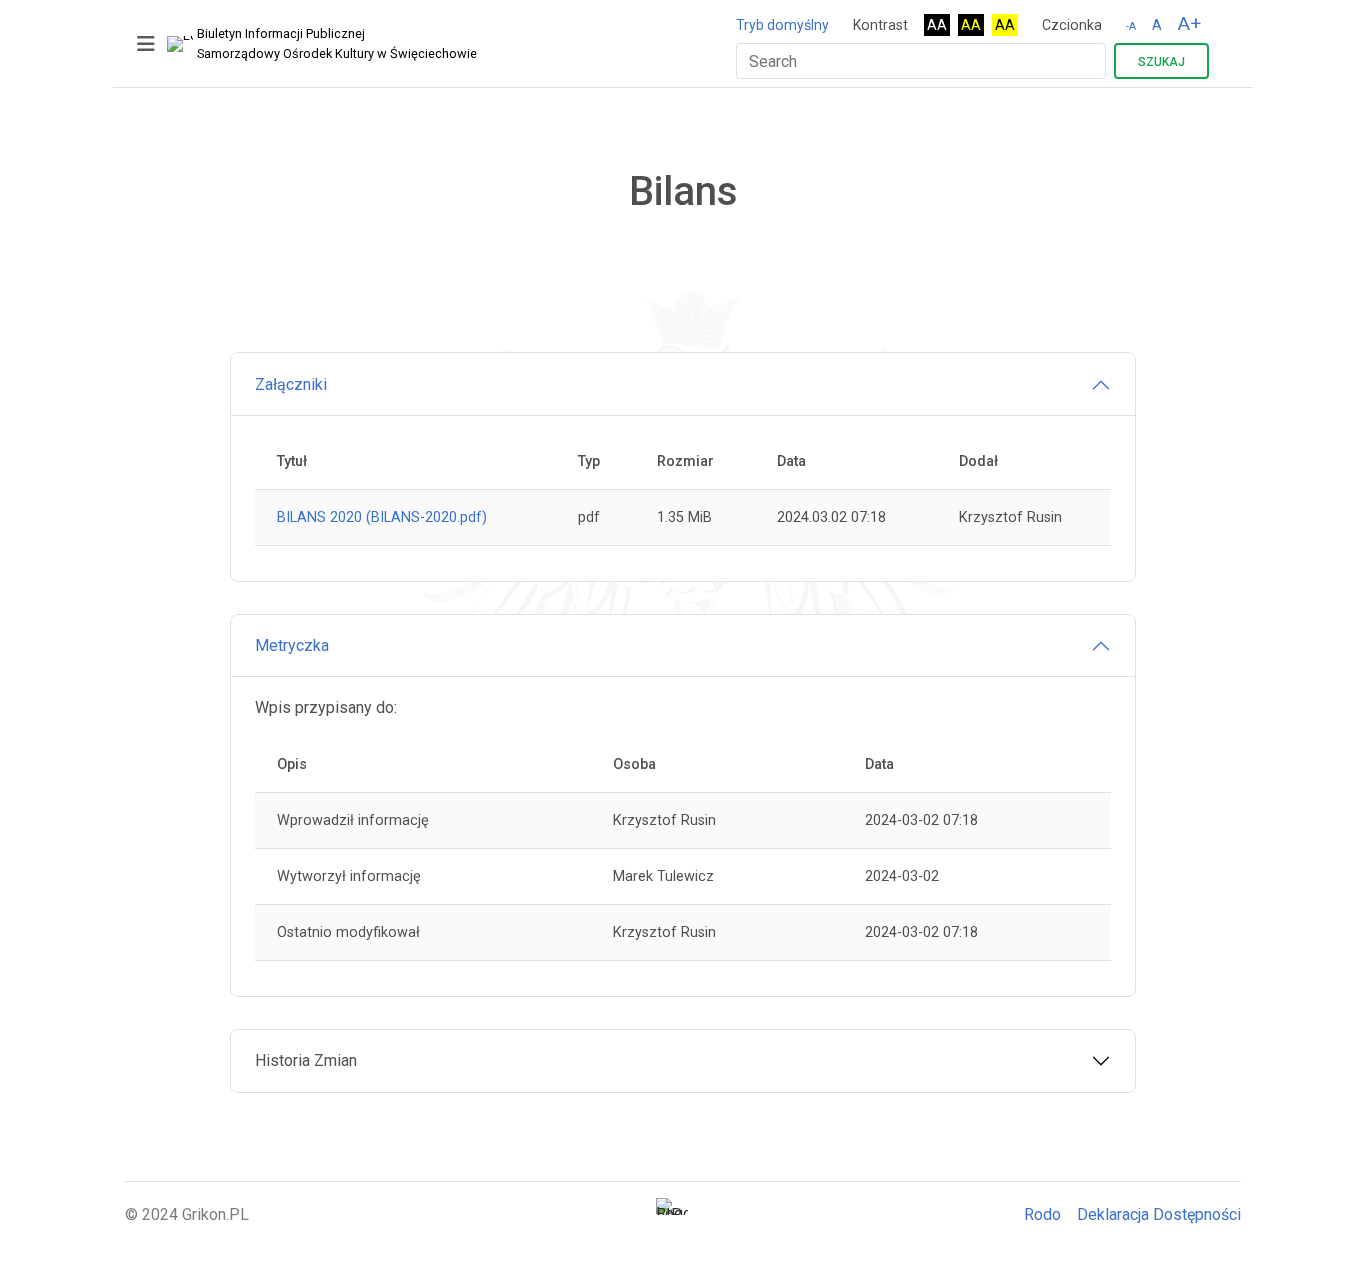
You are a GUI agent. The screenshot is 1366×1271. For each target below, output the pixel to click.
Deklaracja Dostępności (1159, 1214)
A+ (1189, 23)
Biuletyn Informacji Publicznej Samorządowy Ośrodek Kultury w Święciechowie (337, 43)
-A (1131, 26)
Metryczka (292, 645)
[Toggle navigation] (146, 44)
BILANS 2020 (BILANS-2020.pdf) (382, 517)
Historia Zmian (306, 1060)
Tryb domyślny (782, 25)
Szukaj (1161, 62)
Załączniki (291, 384)
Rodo (1042, 1214)
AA (937, 25)
